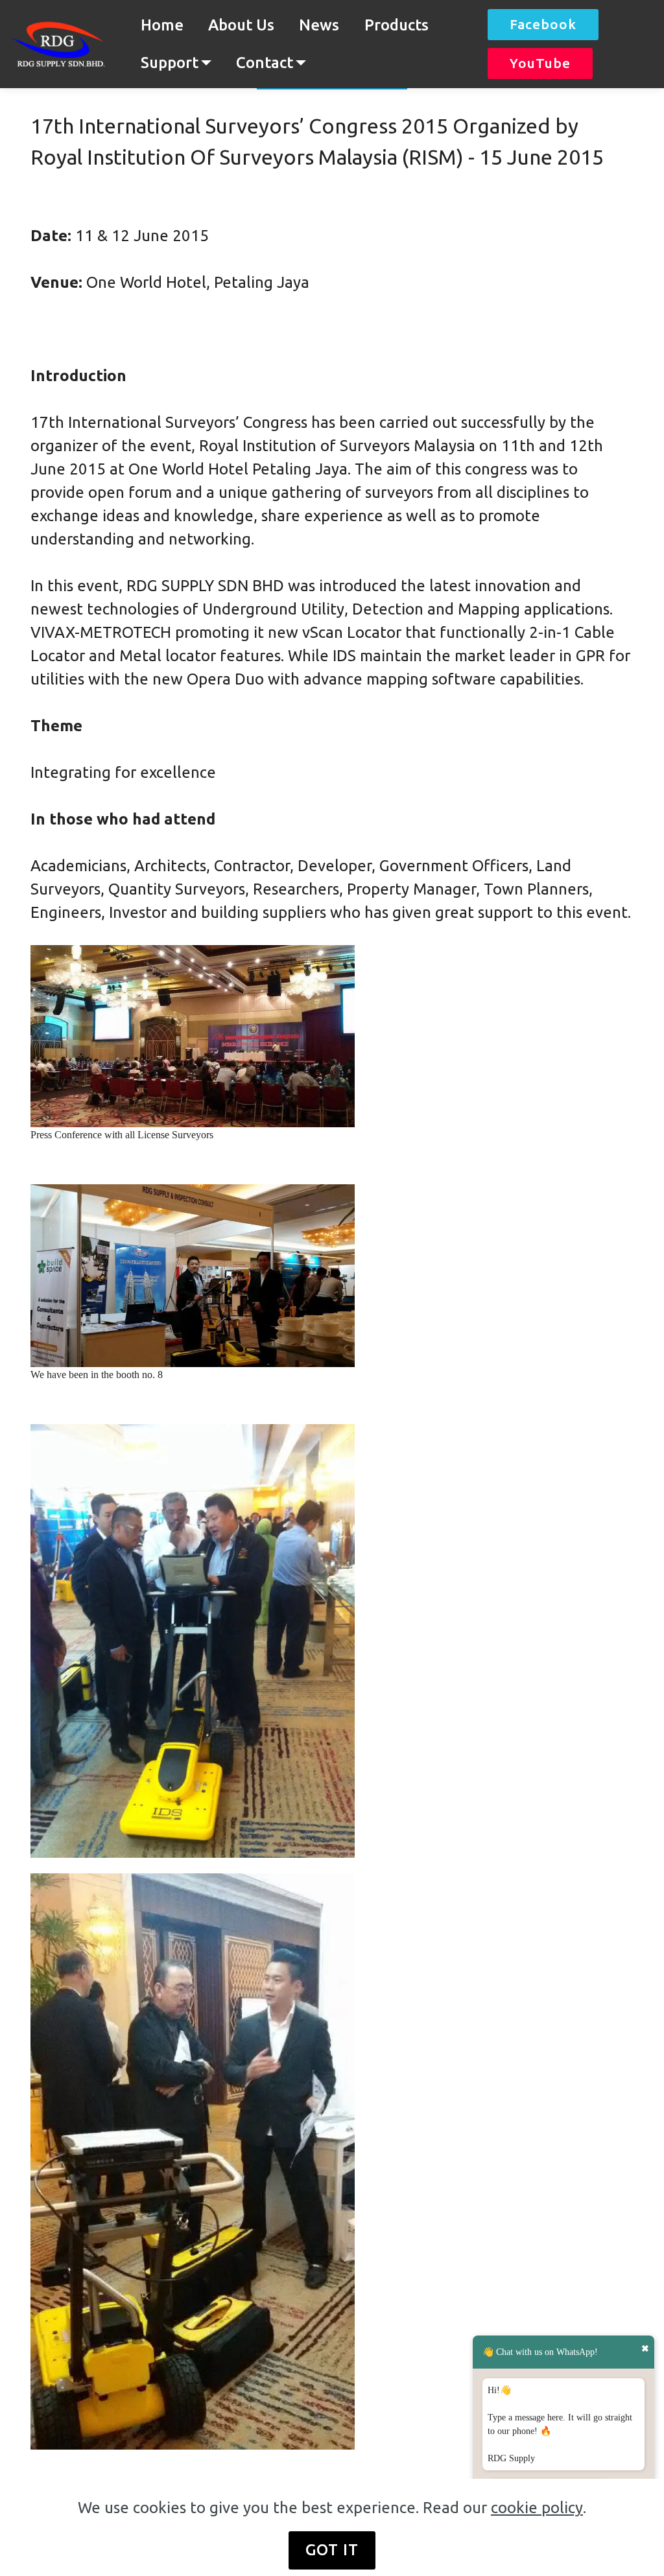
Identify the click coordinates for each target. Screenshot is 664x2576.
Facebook (543, 24)
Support (170, 63)
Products (397, 25)
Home (162, 25)
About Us (241, 25)
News (319, 25)
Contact (265, 63)
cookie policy (537, 2508)
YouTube (540, 63)
